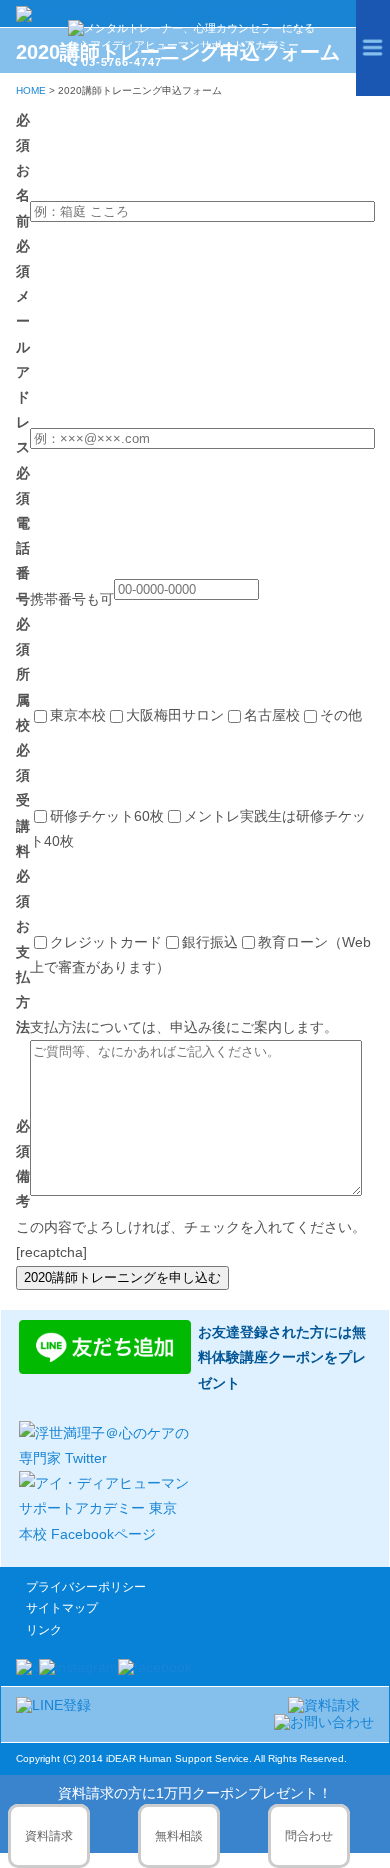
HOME (31, 90)
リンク (44, 1630)
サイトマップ (62, 1608)
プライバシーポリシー (86, 1587)
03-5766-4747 (122, 62)
